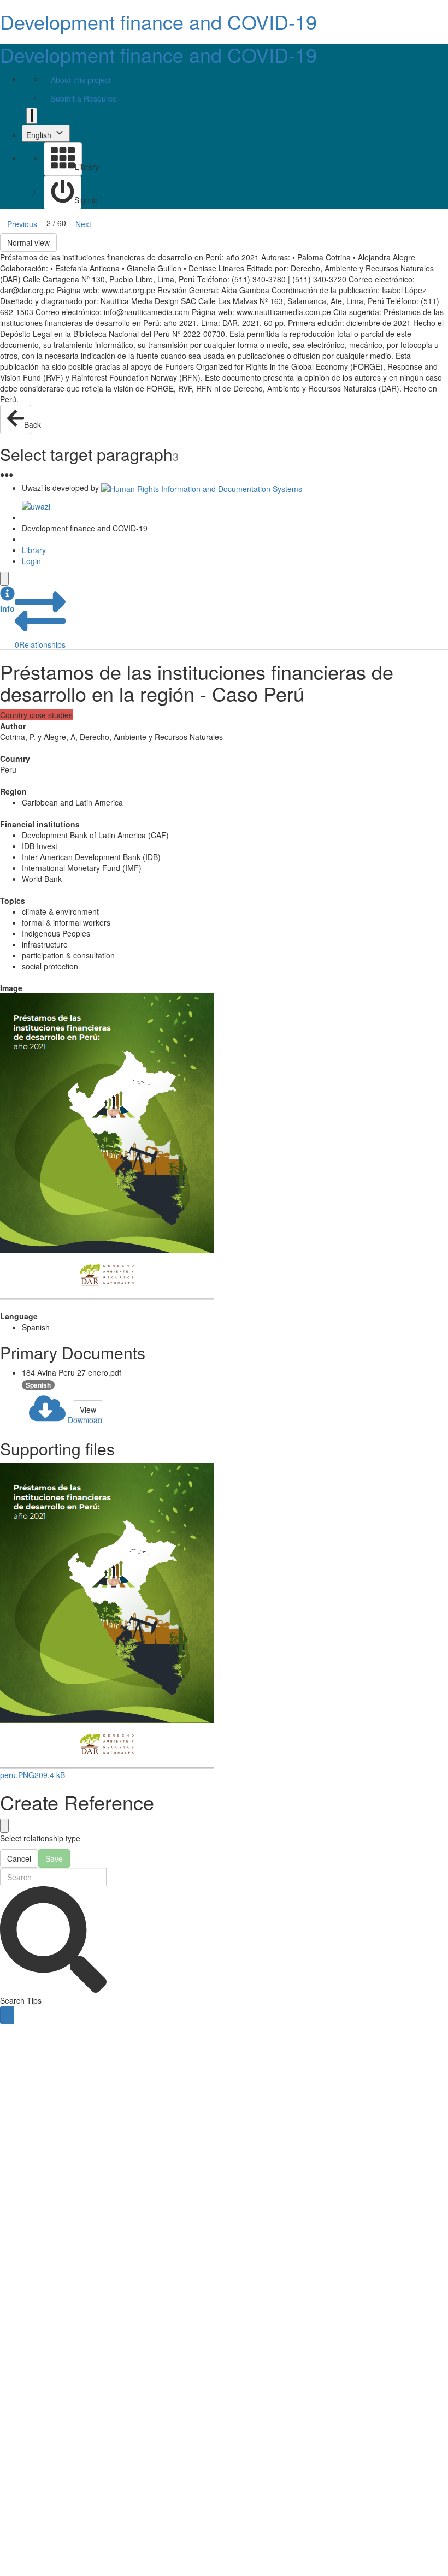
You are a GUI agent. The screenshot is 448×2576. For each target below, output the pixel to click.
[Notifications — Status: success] (32, 116)
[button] (7, 600)
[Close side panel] (4, 579)
